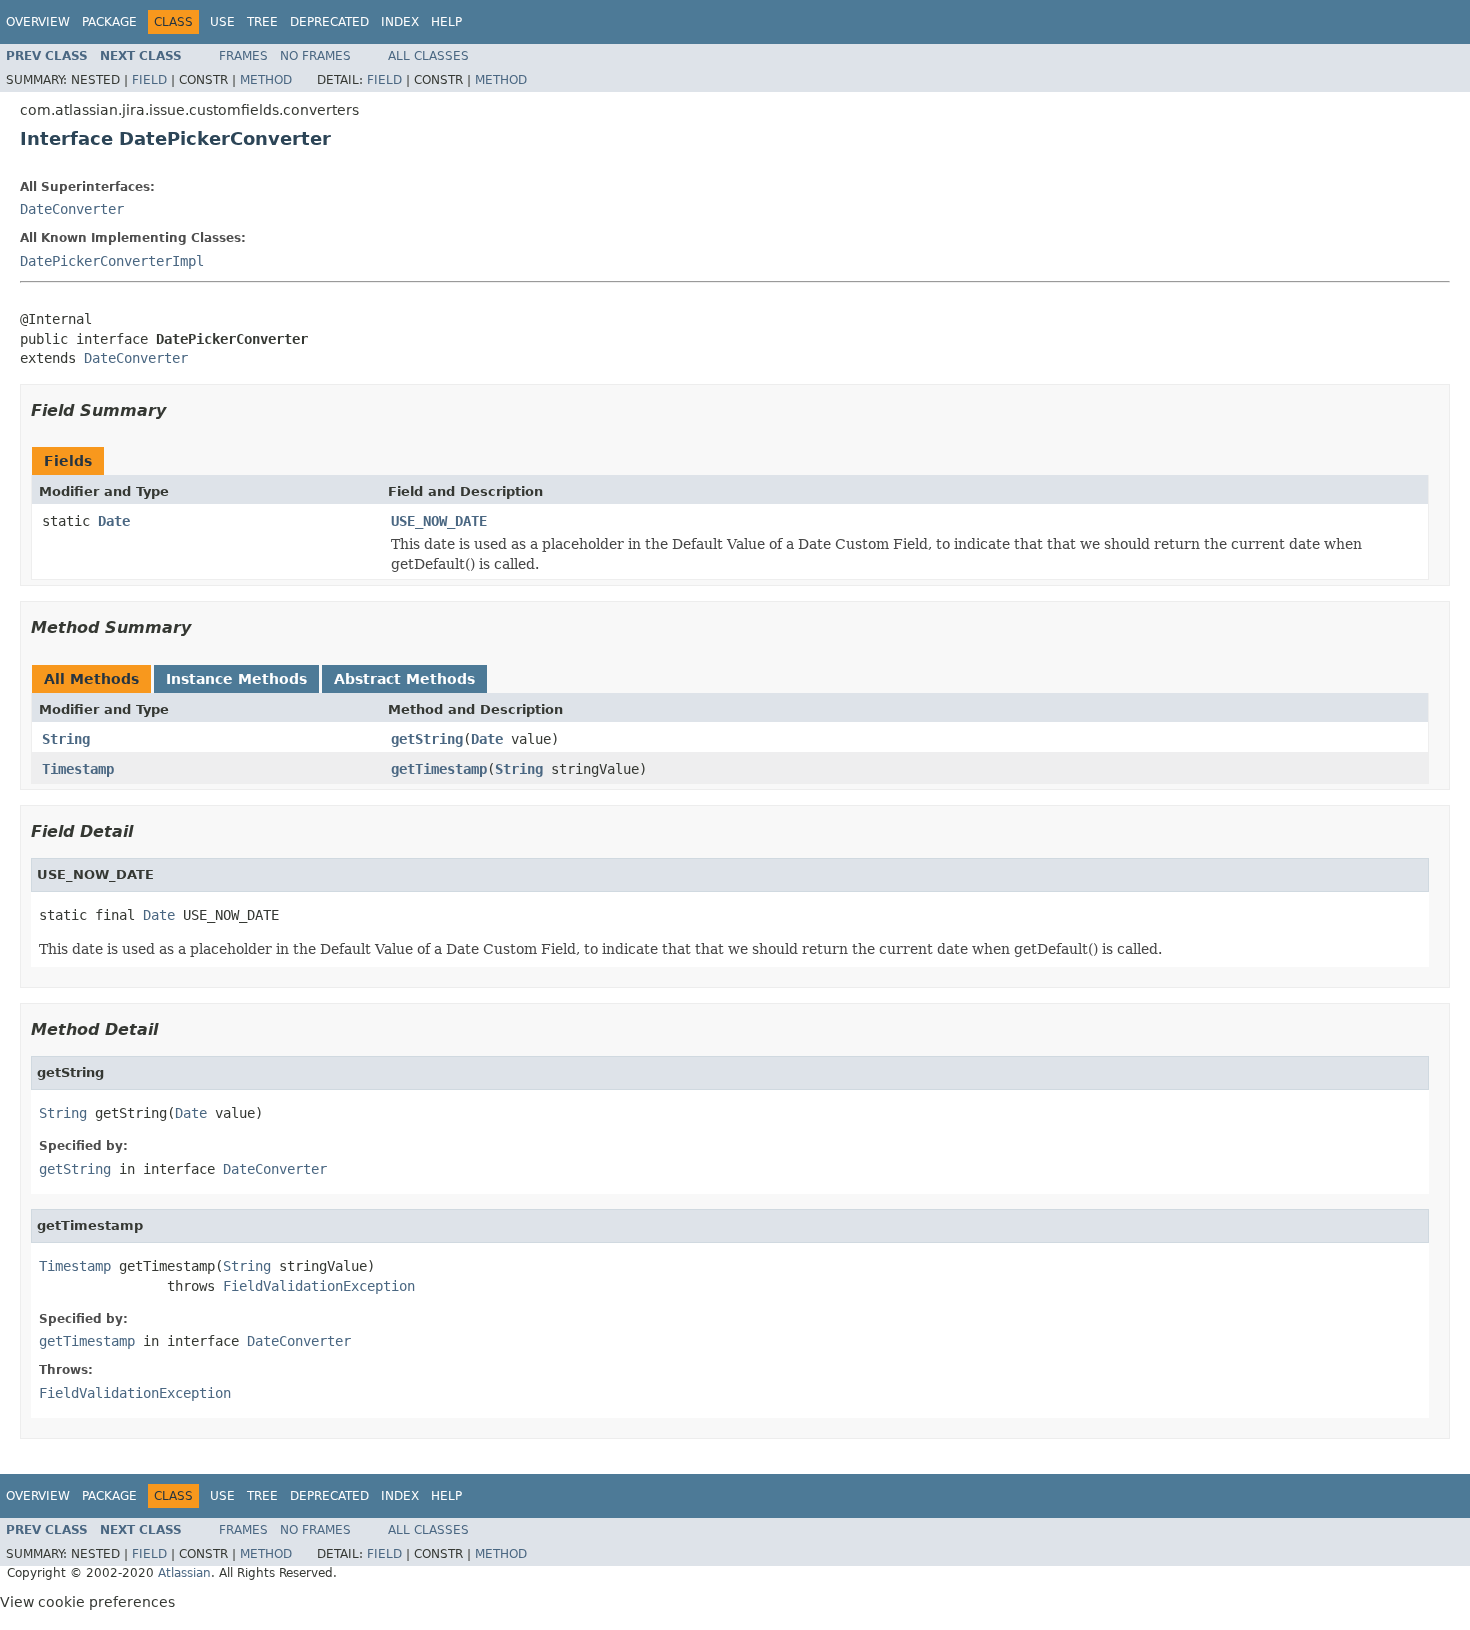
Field (149, 80)
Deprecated (329, 22)
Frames (243, 56)
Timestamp (78, 769)
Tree (262, 22)
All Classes (428, 56)
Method (266, 80)
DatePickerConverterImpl (112, 261)
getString (427, 739)
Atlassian (184, 1573)
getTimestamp (439, 769)
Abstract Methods (404, 679)
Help (446, 22)
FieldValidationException (319, 1286)
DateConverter (72, 209)
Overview (38, 22)
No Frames (315, 56)
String (66, 739)
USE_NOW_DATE (439, 521)
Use (222, 22)
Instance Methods (236, 679)
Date (114, 521)
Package (109, 22)
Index (400, 22)
